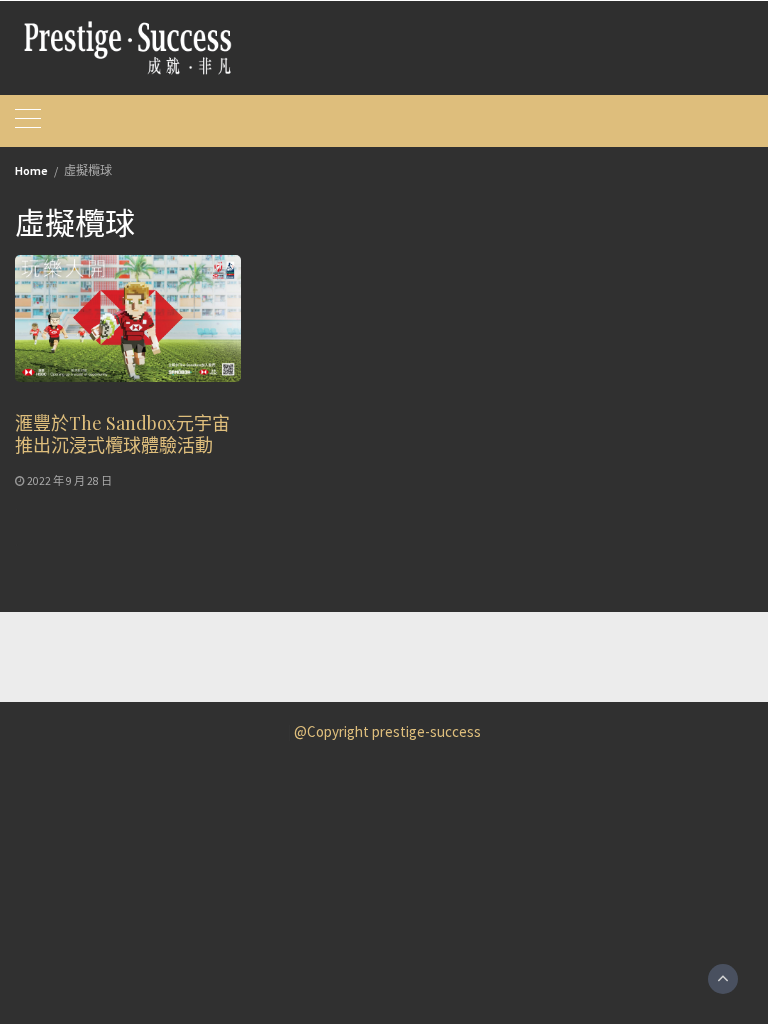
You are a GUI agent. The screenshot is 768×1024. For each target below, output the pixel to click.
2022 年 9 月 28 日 (69, 481)
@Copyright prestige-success (387, 731)
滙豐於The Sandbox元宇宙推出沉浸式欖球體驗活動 (122, 434)
